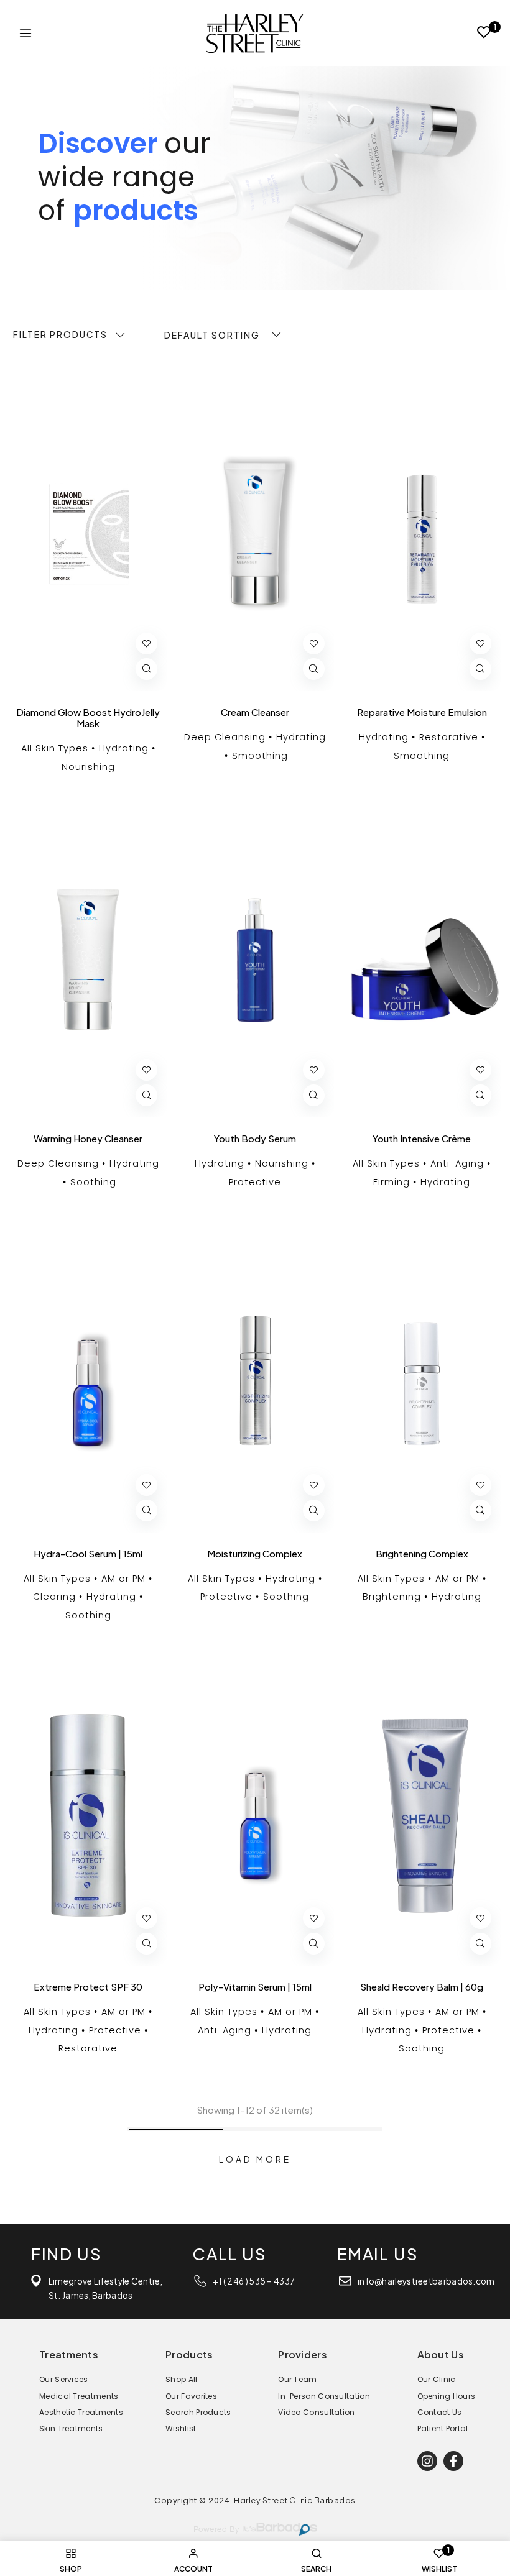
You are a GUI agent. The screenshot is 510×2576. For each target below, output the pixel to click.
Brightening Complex (422, 1554)
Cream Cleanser (255, 712)
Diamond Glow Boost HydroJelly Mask (88, 718)
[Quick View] (146, 669)
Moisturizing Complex (255, 1554)
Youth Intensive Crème (422, 1139)
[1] (484, 34)
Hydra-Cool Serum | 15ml (88, 1554)
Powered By (216, 2530)
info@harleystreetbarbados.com (426, 2281)
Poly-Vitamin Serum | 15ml (255, 1987)
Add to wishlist (146, 644)
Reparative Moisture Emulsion (422, 712)
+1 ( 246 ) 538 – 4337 (254, 2281)
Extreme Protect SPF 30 (88, 1987)
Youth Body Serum (255, 1139)
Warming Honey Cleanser (88, 1139)
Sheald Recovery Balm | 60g (422, 1987)
